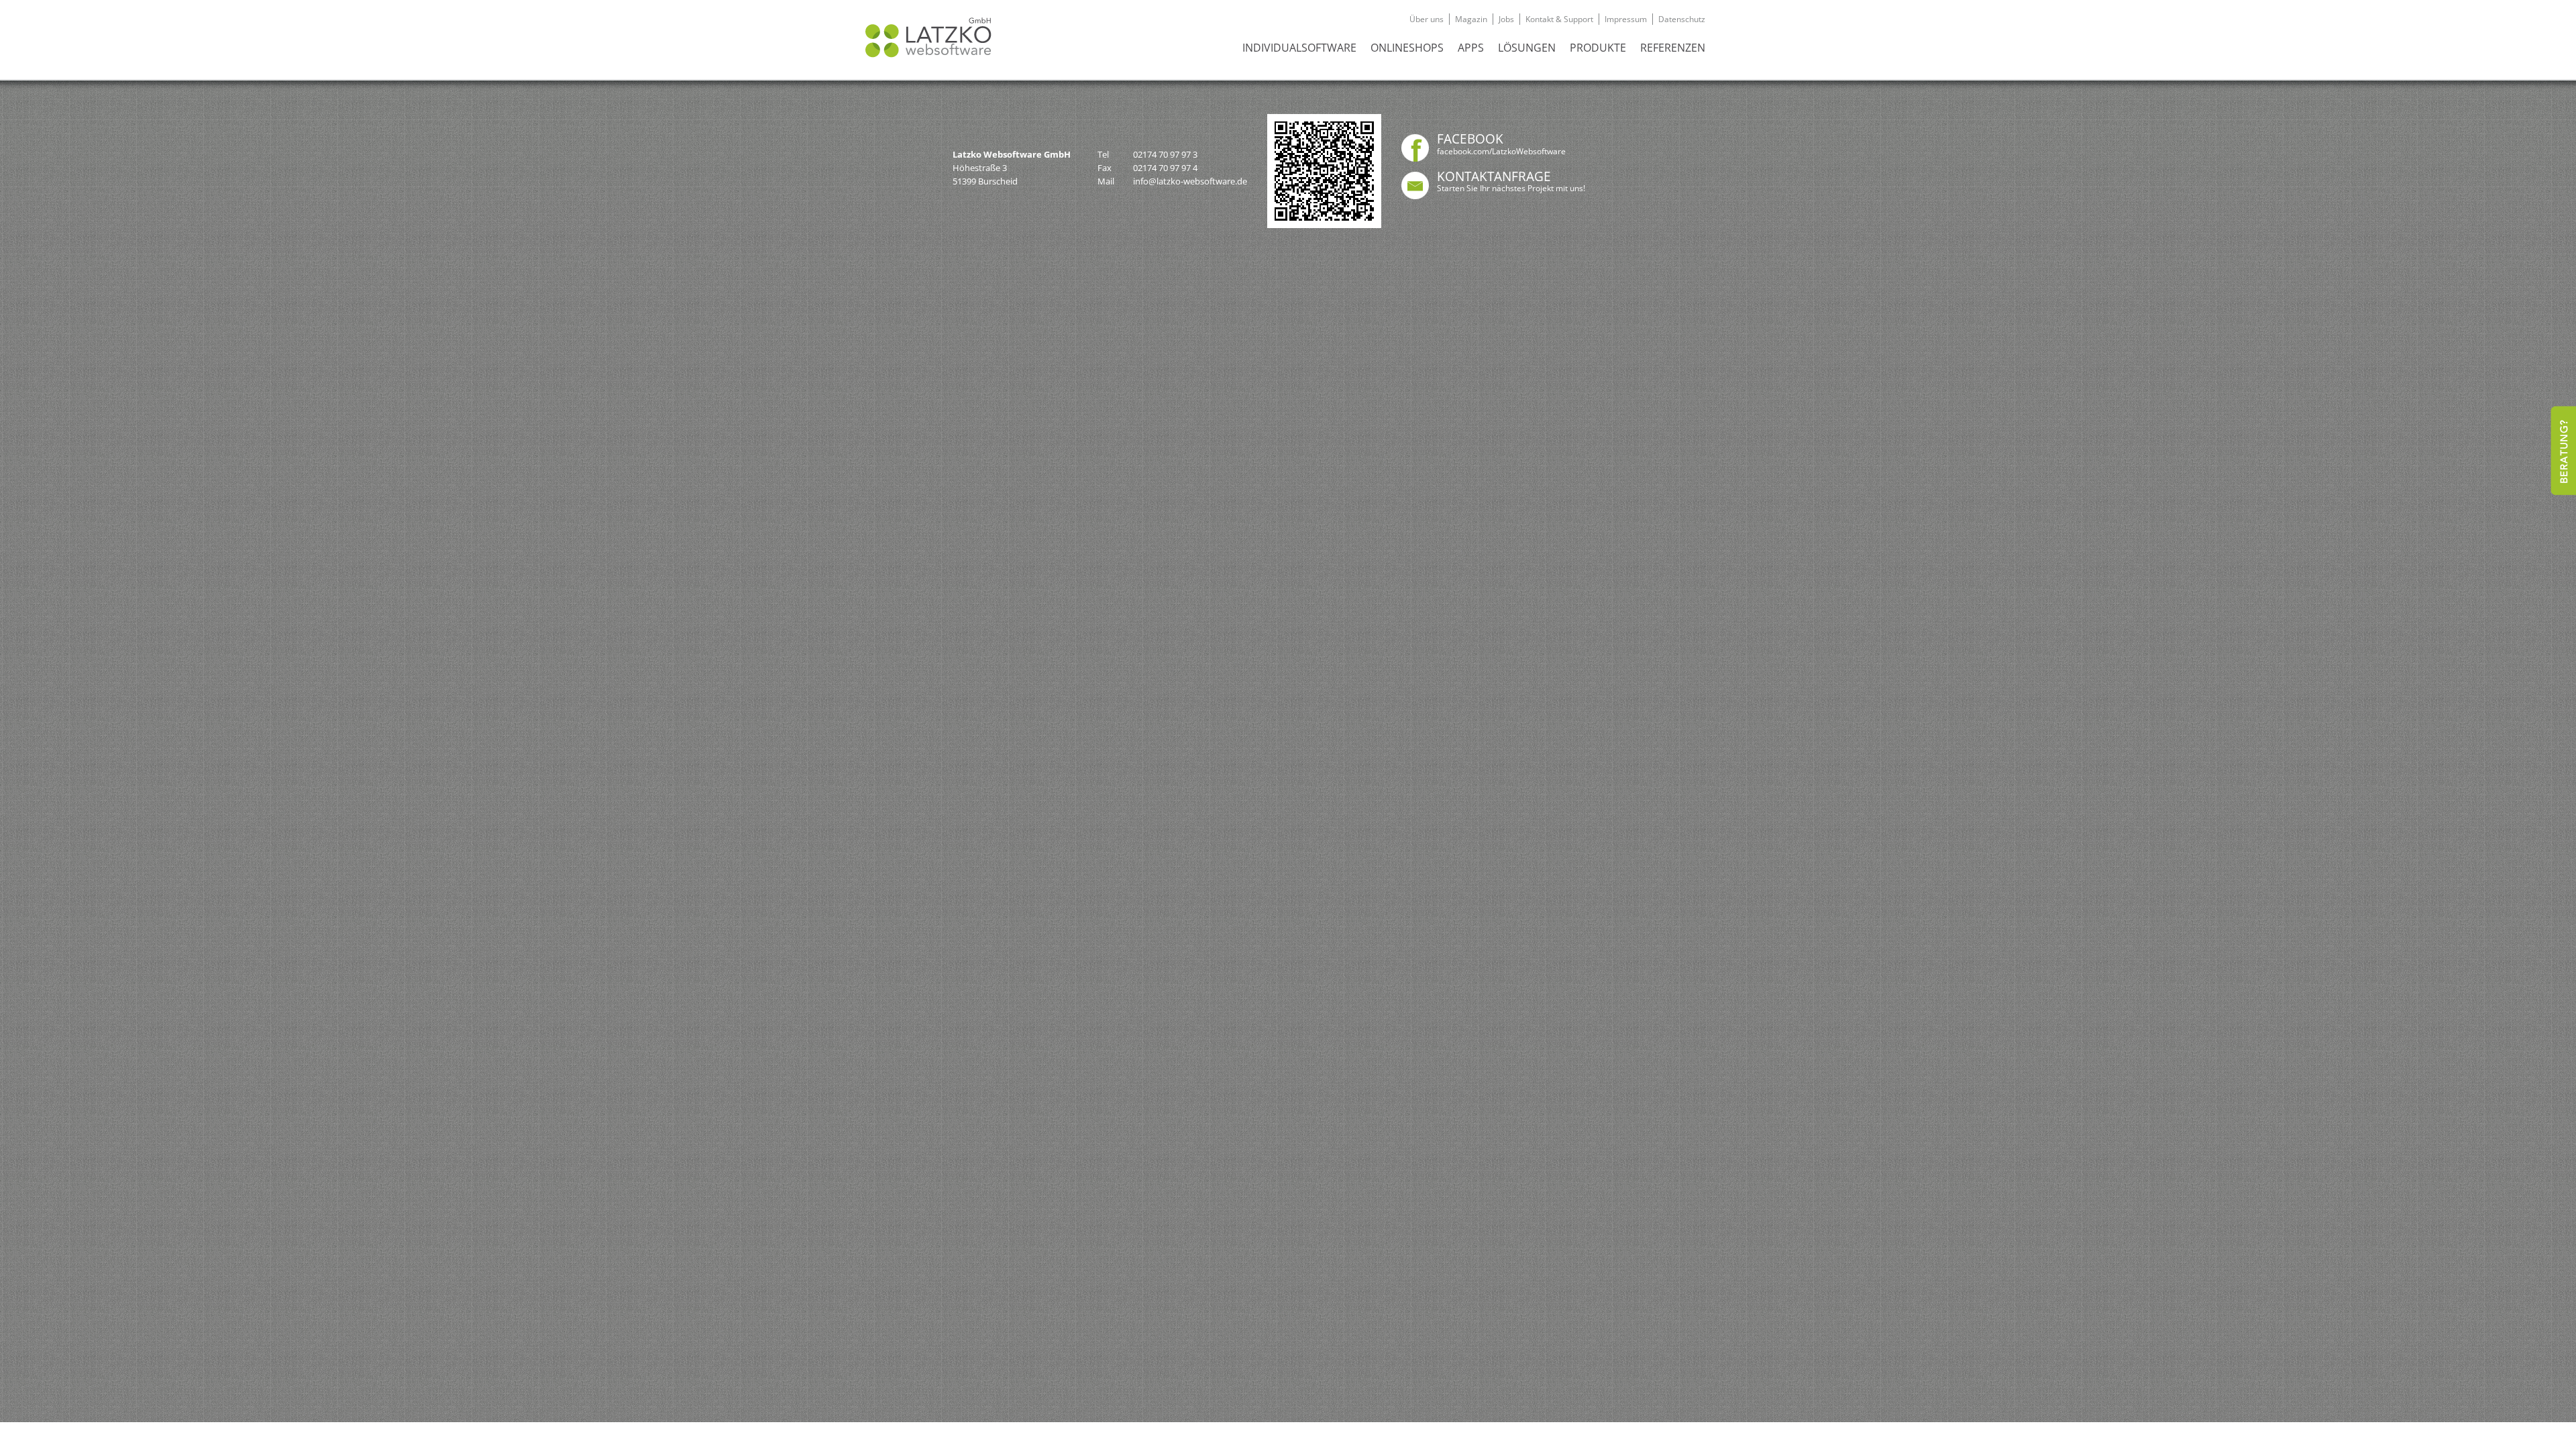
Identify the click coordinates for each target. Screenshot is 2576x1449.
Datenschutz (1682, 19)
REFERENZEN (1673, 48)
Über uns (1427, 19)
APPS (1471, 48)
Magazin (1471, 19)
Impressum (1626, 19)
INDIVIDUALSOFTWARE (1299, 48)
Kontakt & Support (1559, 19)
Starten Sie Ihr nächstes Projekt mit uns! (1511, 188)
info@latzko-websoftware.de (1190, 181)
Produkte (1598, 48)
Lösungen (1527, 48)
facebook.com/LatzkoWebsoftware (1501, 151)
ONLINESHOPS (1407, 48)
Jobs (1506, 19)
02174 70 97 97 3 (1165, 154)
